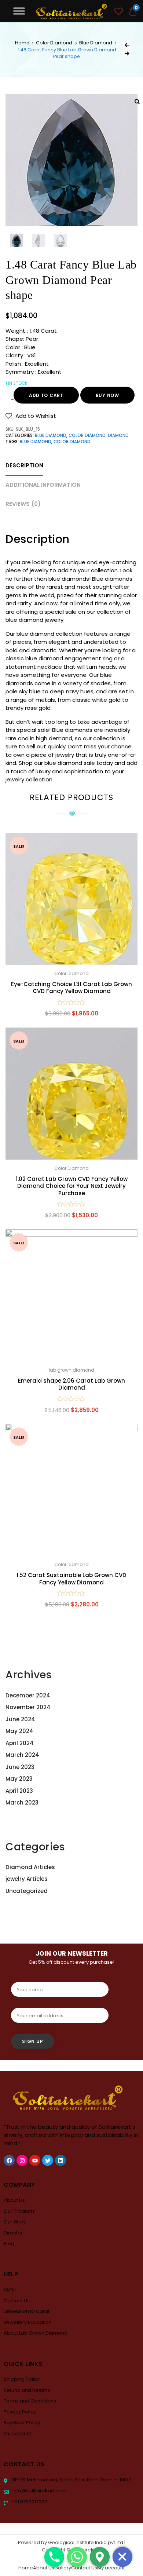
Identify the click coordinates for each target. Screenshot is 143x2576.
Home (22, 43)
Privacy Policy (20, 2412)
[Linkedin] (60, 2160)
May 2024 (19, 1731)
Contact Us (17, 2301)
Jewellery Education (28, 2322)
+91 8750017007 (29, 2502)
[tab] (24, 466)
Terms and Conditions (30, 2401)
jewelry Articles (27, 1879)
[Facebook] (9, 2160)
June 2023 (20, 1767)
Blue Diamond (96, 43)
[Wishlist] (119, 12)
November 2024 (28, 1707)
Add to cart (46, 395)
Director (13, 2233)
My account (17, 2433)
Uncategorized (27, 1891)
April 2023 (19, 1791)
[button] (31, 416)
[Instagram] (22, 2160)
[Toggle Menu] (19, 11)
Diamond (118, 435)
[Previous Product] (127, 45)
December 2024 (28, 1695)
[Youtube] (35, 2160)
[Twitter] (48, 2160)
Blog (9, 2243)
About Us (14, 2200)
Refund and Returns (27, 2390)
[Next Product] (127, 54)
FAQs (10, 2290)
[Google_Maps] (100, 2557)
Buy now (107, 395)
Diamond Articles (30, 1867)
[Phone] (54, 2557)
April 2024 (20, 1743)
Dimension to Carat (27, 2311)
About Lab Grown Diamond (36, 2333)
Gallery (63, 2568)
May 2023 (19, 1779)
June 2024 (20, 1719)
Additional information (43, 485)
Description (24, 465)
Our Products (19, 2211)
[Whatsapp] (77, 2557)
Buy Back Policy (22, 2422)
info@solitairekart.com (39, 2491)
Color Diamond (54, 43)
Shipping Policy (22, 2379)
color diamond (72, 442)
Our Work (15, 2222)
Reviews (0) (23, 504)
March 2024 (22, 1755)
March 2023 (22, 1803)
